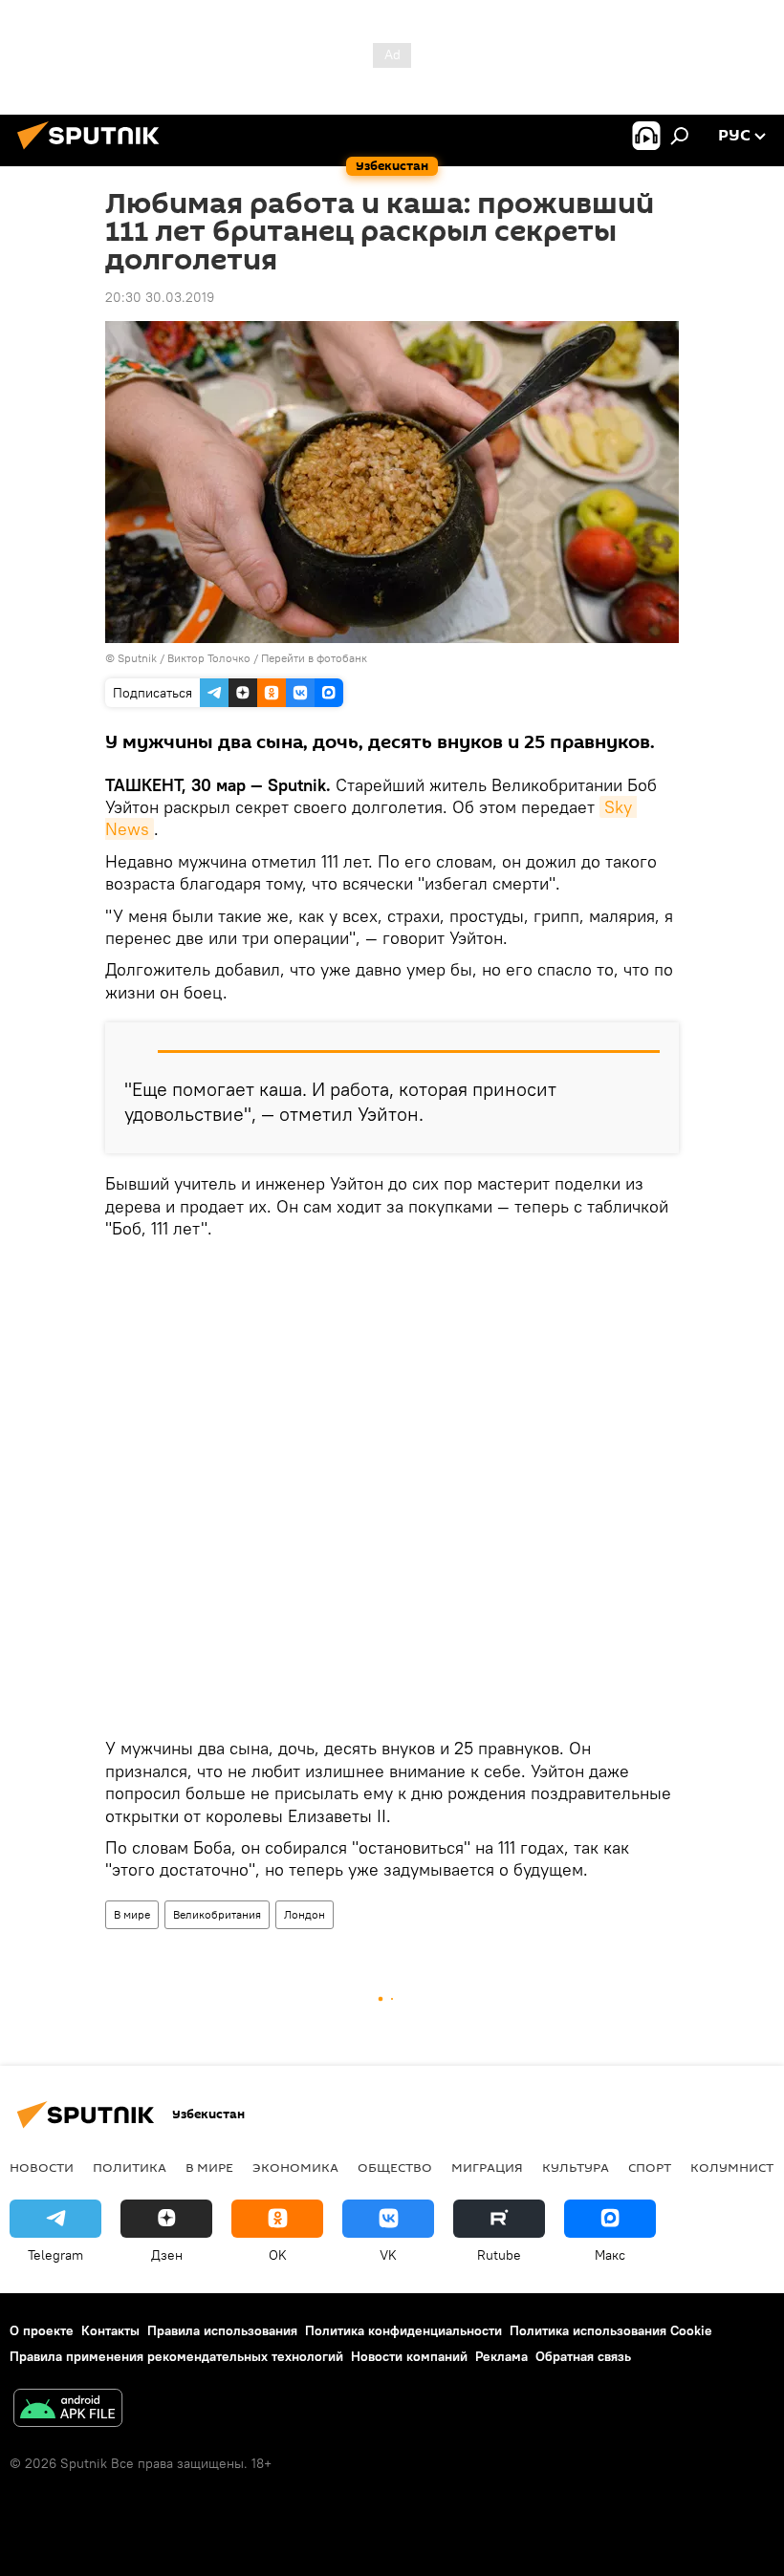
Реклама (501, 2356)
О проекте (42, 2330)
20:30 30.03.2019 (160, 297)
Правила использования (222, 2330)
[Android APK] (68, 2410)
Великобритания (217, 1914)
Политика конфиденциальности (403, 2330)
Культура (576, 2167)
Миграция (487, 2167)
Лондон (305, 1914)
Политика (130, 2167)
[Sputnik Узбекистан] (94, 152)
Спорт (650, 2167)
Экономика (295, 2167)
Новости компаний (409, 2356)
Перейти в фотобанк (314, 658)
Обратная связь (583, 2356)
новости (42, 2167)
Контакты (110, 2330)
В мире (132, 1914)
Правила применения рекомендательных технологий (176, 2356)
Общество (395, 2167)
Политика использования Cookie (611, 2330)
